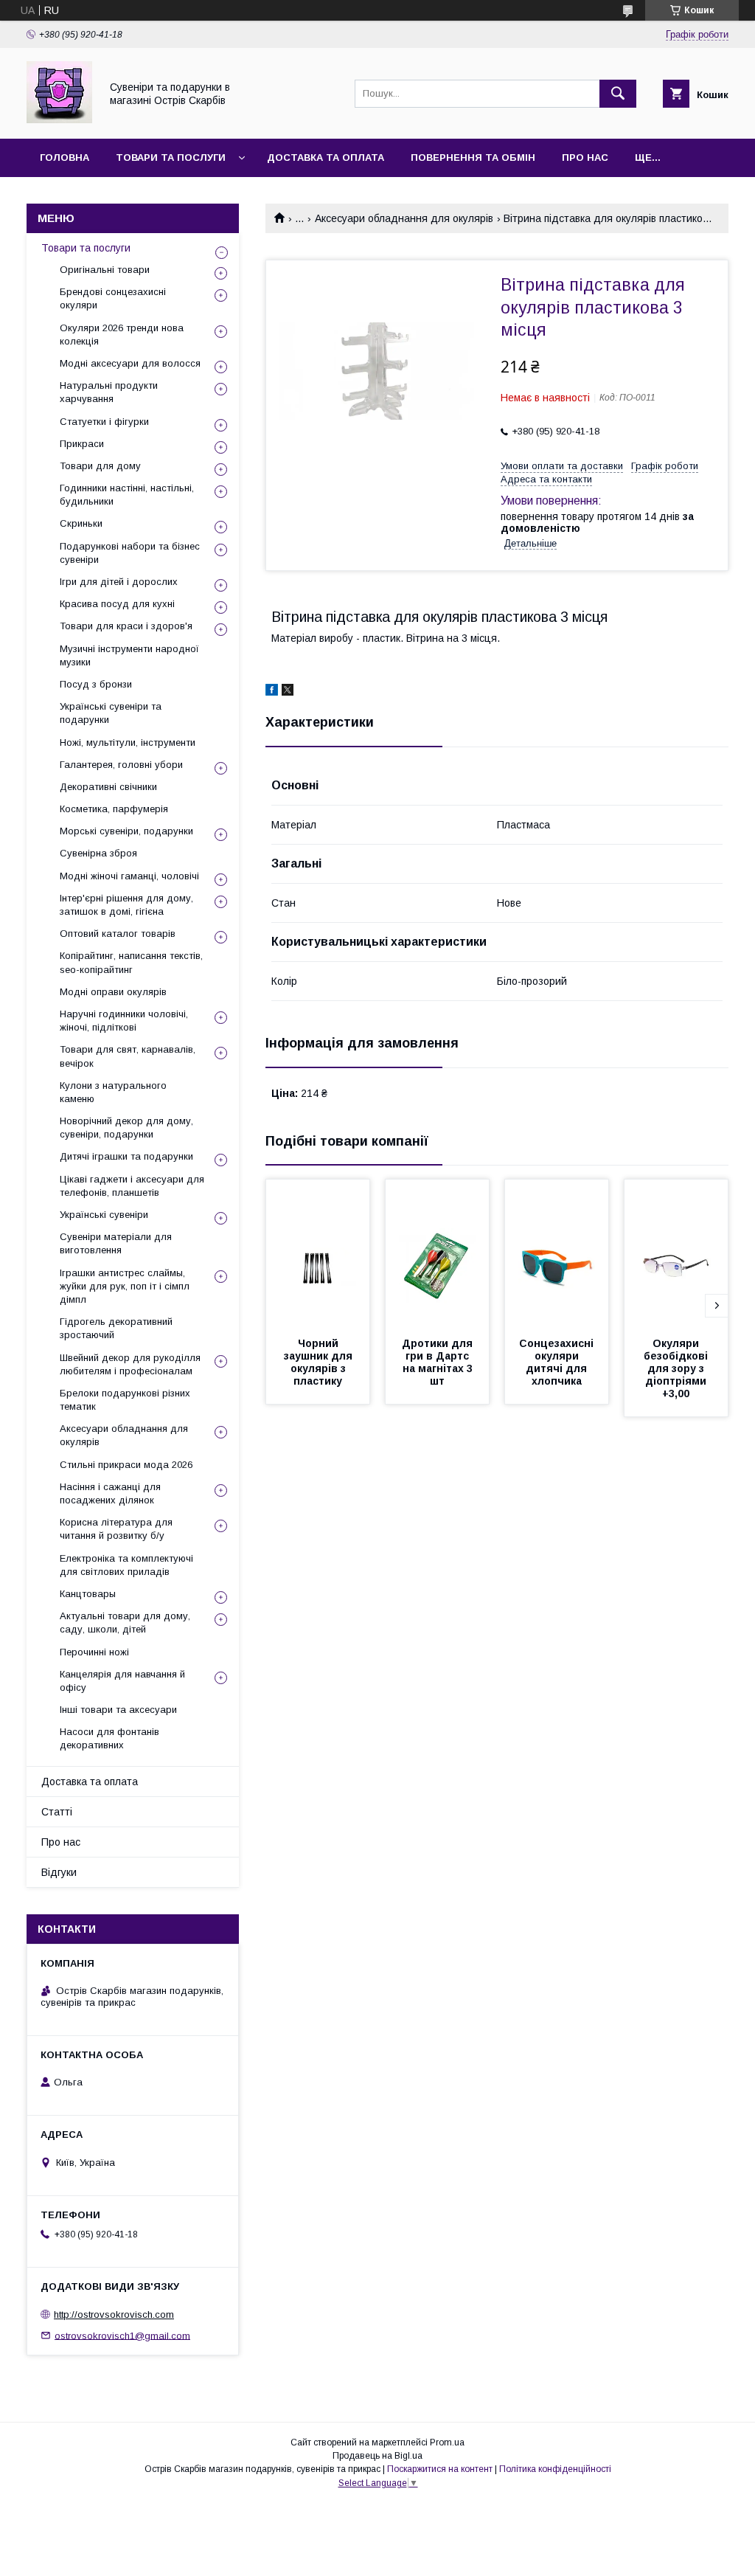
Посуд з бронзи (96, 684)
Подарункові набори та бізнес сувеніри (130, 553)
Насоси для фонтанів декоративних (109, 1738)
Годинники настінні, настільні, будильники (127, 495)
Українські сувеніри (104, 1215)
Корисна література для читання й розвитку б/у (116, 1529)
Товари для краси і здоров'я (126, 626)
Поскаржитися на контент (440, 2469)
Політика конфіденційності (555, 2469)
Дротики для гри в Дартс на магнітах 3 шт (439, 1362)
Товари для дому (100, 466)
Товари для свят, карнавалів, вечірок (128, 1056)
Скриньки (81, 523)
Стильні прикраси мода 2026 (126, 1465)
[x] (288, 692)
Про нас (585, 157)
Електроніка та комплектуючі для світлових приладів (126, 1565)
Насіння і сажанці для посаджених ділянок (110, 1493)
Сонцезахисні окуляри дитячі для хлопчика (558, 1362)
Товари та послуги (171, 157)
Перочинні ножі (94, 1652)
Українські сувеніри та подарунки (111, 713)
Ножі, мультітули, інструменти (128, 742)
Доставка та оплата (326, 157)
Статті (57, 1812)
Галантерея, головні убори (121, 765)
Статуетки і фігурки (104, 422)
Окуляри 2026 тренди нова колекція (122, 335)
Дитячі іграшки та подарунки (126, 1156)
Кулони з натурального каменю (113, 1092)
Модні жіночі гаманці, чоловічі (129, 876)
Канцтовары (88, 1594)
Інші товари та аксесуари (118, 1710)
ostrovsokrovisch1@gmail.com (122, 2335)
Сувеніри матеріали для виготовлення (116, 1243)
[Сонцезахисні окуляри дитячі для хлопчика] (557, 1253)
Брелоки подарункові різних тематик (125, 1400)
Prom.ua (447, 2442)
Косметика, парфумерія (114, 809)
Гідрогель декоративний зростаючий (116, 1328)
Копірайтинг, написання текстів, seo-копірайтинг (131, 962)
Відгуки (59, 1872)
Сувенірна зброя (98, 853)
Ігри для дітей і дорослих (119, 582)
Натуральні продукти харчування (109, 392)
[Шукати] (618, 94)
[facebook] (272, 692)
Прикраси (82, 444)
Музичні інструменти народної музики (129, 655)
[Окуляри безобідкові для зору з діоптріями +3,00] (676, 1253)
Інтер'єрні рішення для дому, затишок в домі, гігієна (126, 905)
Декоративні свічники (108, 787)
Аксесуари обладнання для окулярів (404, 218)
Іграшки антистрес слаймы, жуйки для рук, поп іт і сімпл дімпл (125, 1286)
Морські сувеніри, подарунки (126, 831)
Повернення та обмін (473, 157)
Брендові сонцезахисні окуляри (113, 298)
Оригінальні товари (105, 270)
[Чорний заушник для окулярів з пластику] (318, 1253)
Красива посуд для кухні (117, 604)
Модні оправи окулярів (113, 992)
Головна (65, 157)
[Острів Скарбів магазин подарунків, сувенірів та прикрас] (59, 120)
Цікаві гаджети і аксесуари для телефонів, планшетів (132, 1186)
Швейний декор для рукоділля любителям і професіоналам (130, 1364)
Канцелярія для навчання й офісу (122, 1681)
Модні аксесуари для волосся (130, 363)
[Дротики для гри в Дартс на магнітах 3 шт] (437, 1253)
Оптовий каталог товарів (118, 934)
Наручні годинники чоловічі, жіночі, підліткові (124, 1021)
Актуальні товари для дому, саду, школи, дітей (125, 1623)
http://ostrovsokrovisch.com (114, 2314)
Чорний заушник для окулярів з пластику (320, 1362)
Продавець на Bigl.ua (377, 2456)
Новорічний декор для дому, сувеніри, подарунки (126, 1128)
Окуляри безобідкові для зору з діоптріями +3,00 (677, 1368)
